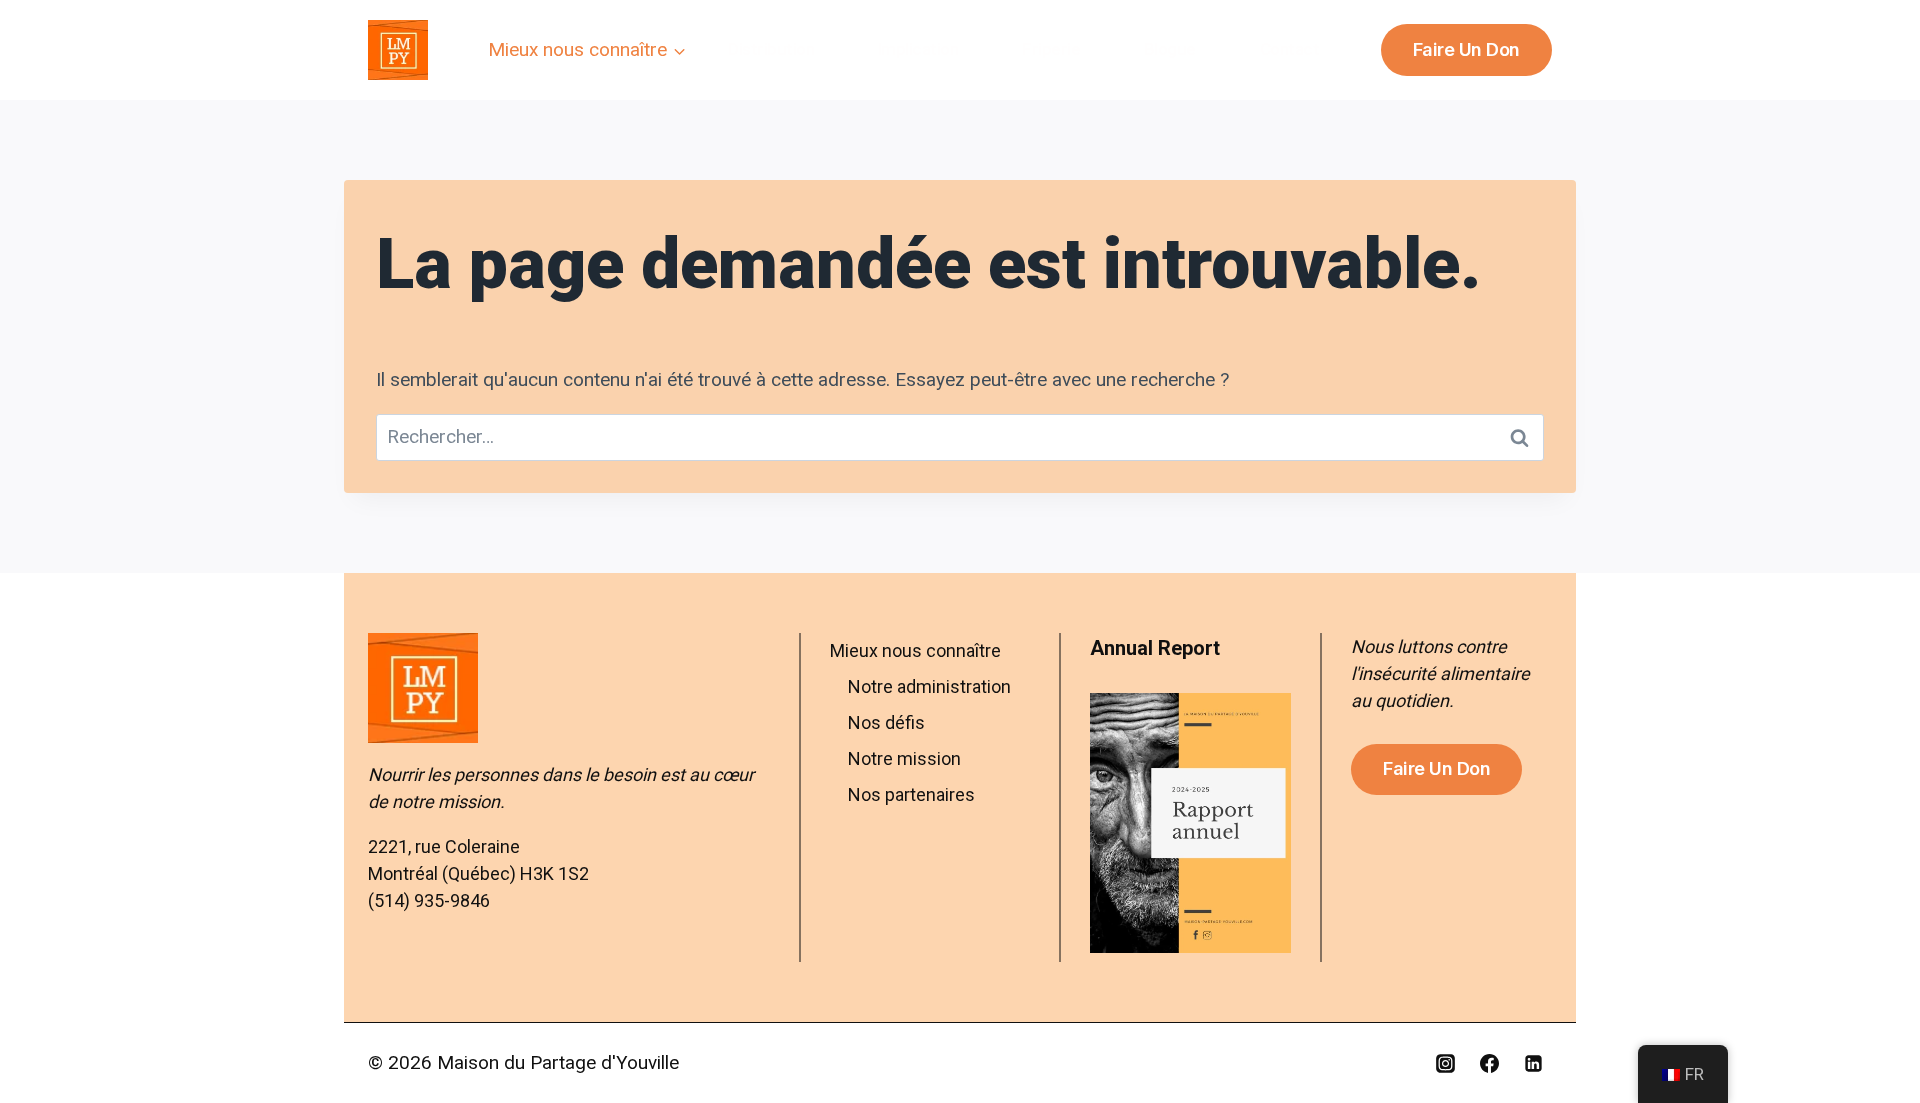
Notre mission (904, 758)
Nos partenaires (911, 794)
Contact (1290, 49)
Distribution (771, 49)
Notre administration (929, 686)
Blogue (1170, 49)
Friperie (1051, 49)
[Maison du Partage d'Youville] (398, 50)
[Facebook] (1489, 1063)
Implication (918, 49)
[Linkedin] (1533, 1063)
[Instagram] (1446, 1063)
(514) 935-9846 (429, 900)
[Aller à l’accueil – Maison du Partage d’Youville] (569, 688)
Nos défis (886, 722)
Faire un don (1466, 49)
